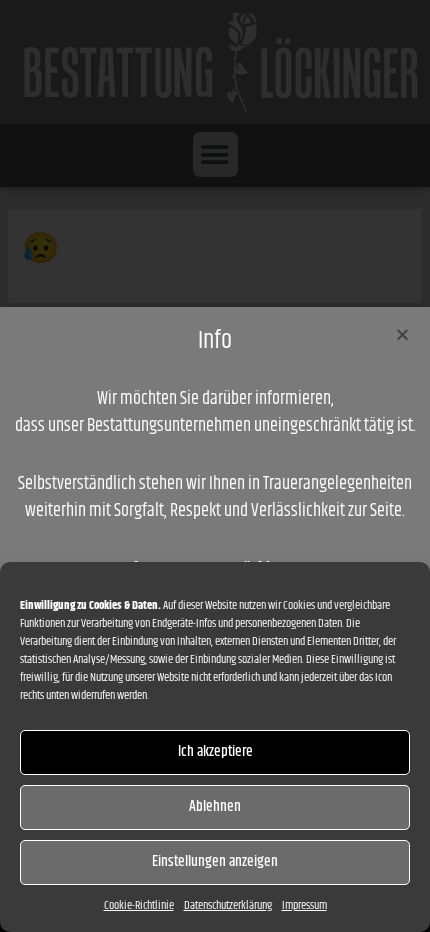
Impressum (304, 905)
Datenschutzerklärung (228, 905)
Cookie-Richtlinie (139, 905)
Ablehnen (215, 806)
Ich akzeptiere (215, 751)
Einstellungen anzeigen (215, 861)
